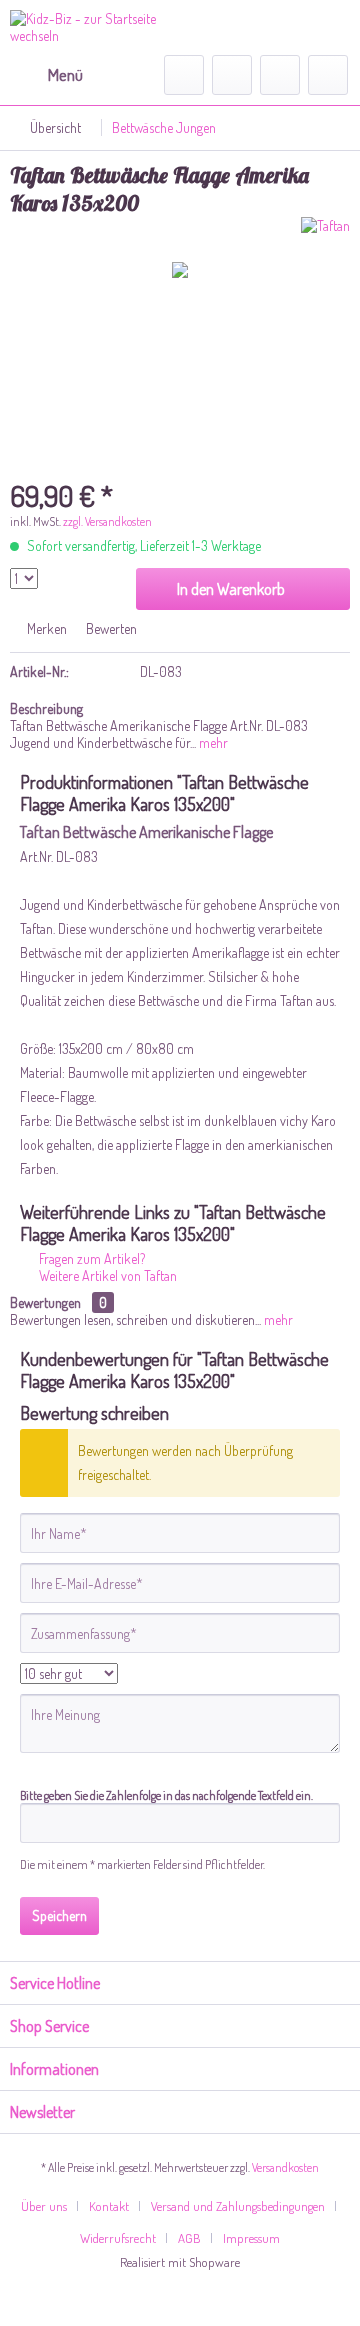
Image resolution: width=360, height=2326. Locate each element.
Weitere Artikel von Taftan (106, 1275)
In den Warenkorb (231, 589)
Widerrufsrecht (118, 2238)
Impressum (251, 2238)
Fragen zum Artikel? (90, 1258)
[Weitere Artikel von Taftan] (325, 234)
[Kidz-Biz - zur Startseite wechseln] (95, 27)
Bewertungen (45, 1302)
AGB (189, 2238)
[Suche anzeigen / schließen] (184, 75)
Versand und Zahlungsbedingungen (238, 2206)
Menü (65, 74)
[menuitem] (46, 75)
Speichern (59, 1915)
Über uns (44, 2206)
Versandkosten (285, 2167)
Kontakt (109, 2206)
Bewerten (110, 628)
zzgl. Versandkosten (107, 521)
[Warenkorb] (328, 75)
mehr (212, 742)
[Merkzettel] (232, 75)
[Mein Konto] (280, 75)
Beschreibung (46, 708)
